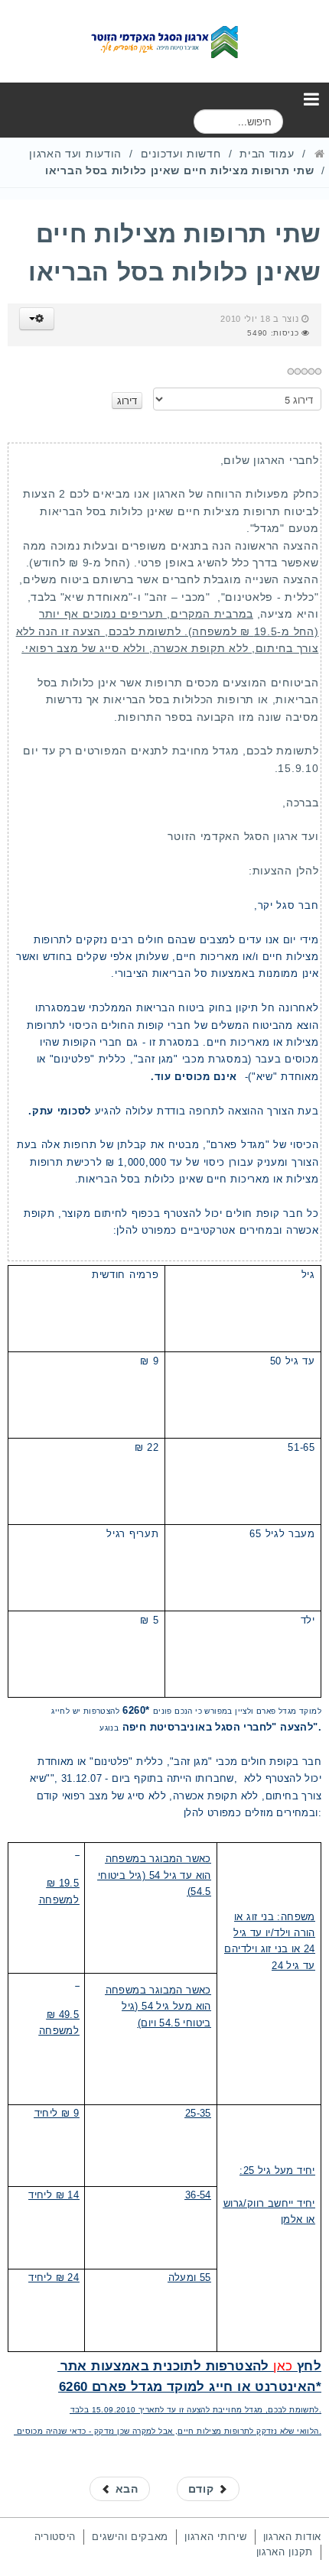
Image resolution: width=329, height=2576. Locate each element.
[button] (37, 319)
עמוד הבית (267, 154)
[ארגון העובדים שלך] (164, 41)
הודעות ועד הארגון (75, 154)
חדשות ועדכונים (181, 154)
